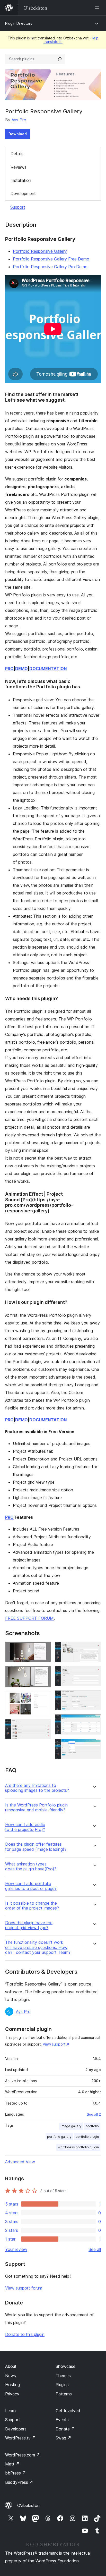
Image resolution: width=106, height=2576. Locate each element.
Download (18, 134)
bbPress (16, 2473)
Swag (63, 2438)
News (11, 2376)
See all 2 (94, 2114)
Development (23, 193)
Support (18, 207)
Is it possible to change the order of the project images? (32, 1906)
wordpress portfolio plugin (78, 2147)
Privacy (12, 2394)
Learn (10, 2411)
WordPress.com (23, 2455)
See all (95, 2249)
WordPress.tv (20, 2438)
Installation (21, 180)
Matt (12, 2464)
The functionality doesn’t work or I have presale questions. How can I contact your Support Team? (38, 1947)
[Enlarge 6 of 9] (94, 1673)
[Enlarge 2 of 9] (44, 1673)
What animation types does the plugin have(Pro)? (31, 1866)
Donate (65, 2429)
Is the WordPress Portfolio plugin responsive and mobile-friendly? (36, 1808)
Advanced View (20, 2162)
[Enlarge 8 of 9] (94, 1721)
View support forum (24, 2288)
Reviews (19, 167)
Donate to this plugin (25, 2334)
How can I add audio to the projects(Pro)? (25, 1827)
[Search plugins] (60, 59)
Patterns (64, 2394)
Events (62, 2420)
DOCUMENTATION (48, 669)
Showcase (65, 2366)
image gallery (71, 2126)
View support (54, 2044)
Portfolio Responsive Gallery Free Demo (51, 259)
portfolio (92, 2126)
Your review (16, 2249)
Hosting (12, 2385)
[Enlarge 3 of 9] (44, 1699)
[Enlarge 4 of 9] (44, 1726)
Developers (16, 2429)
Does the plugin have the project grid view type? (29, 1925)
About (11, 2366)
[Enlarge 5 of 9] (94, 1649)
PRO (9, 669)
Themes (63, 2376)
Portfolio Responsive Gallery (40, 251)
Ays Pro (19, 120)
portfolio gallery (59, 2137)
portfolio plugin (87, 2137)
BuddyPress (19, 2482)
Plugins (62, 2385)
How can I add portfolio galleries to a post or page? (31, 1886)
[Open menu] (98, 8)
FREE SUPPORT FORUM (29, 1618)
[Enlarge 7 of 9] (94, 1697)
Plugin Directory (19, 23)
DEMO (21, 669)
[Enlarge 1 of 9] (44, 1649)
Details (17, 154)
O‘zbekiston (28, 2505)
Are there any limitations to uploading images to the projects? (37, 1788)
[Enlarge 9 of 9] (94, 1746)
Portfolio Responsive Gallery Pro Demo (50, 267)
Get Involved (68, 2411)
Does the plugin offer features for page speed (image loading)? (36, 1847)
